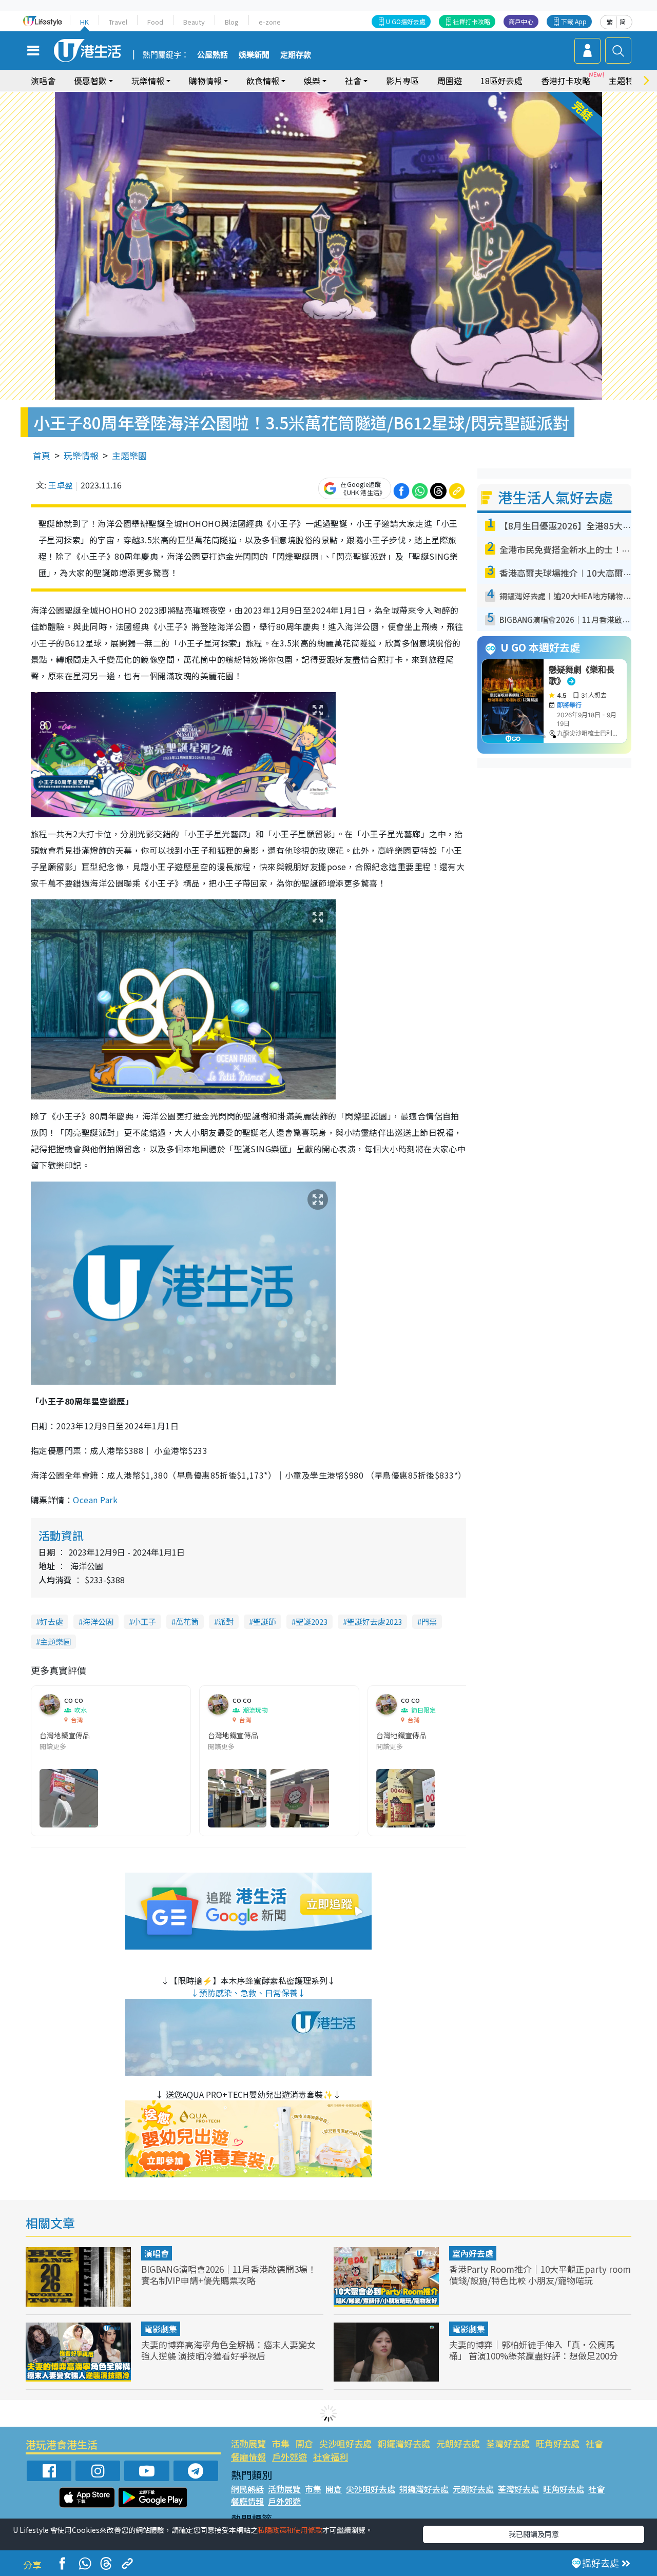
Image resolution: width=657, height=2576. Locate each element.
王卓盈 (61, 485)
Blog (232, 22)
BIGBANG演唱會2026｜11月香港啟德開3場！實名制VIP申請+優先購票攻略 (229, 2275)
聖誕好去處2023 (374, 1621)
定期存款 (296, 55)
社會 (594, 2443)
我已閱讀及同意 (534, 2534)
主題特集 (625, 81)
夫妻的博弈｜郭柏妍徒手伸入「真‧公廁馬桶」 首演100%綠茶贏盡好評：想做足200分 (534, 2350)
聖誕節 (265, 1621)
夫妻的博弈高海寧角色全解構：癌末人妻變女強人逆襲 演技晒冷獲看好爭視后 (228, 2350)
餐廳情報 (248, 2457)
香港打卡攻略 (566, 81)
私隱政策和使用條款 (290, 2530)
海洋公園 (98, 1621)
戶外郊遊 (289, 2457)
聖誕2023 (312, 1621)
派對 (226, 1621)
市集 (281, 2443)
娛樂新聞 (254, 55)
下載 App (574, 21)
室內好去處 (473, 2253)
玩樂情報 (81, 455)
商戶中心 (521, 21)
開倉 (304, 2443)
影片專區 (402, 81)
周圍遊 (450, 81)
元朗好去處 (458, 2443)
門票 (429, 1621)
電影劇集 (161, 2329)
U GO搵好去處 (406, 21)
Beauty (194, 22)
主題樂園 (129, 455)
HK (84, 22)
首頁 (42, 455)
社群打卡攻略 (472, 21)
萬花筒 (187, 1621)
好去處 (52, 1621)
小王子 (144, 1621)
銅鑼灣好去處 (404, 2443)
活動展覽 (248, 2443)
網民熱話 (247, 2489)
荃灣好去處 (508, 2443)
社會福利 (331, 2457)
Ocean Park (95, 1500)
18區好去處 (501, 81)
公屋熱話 (212, 55)
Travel (118, 22)
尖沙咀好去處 (345, 2443)
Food (155, 22)
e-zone (270, 22)
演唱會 (43, 81)
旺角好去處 (558, 2443)
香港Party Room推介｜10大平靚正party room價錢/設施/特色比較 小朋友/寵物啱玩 (540, 2275)
